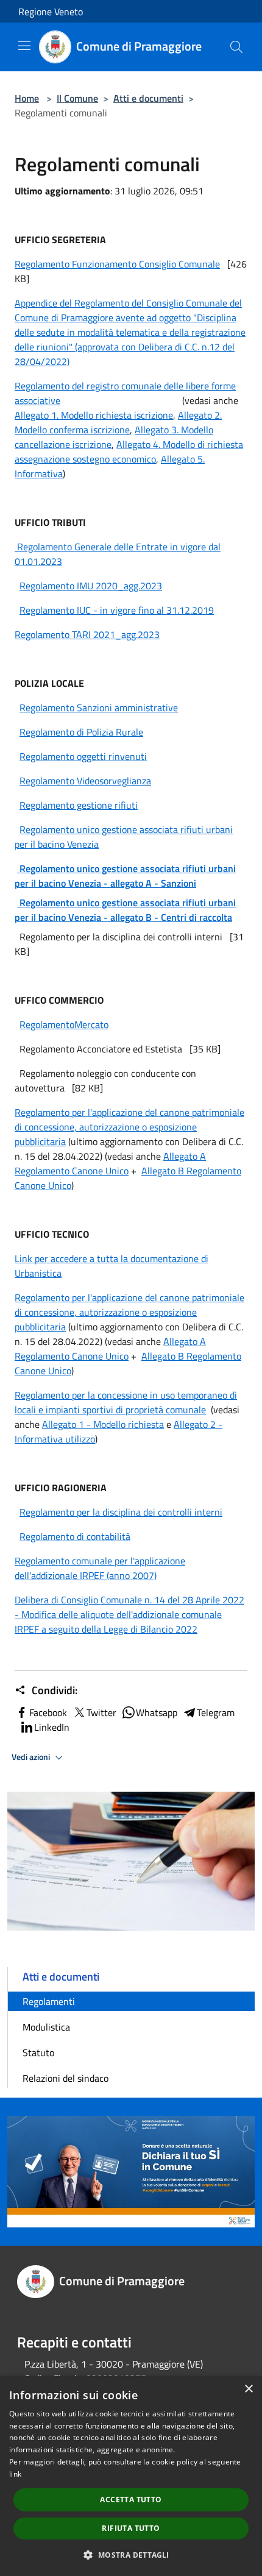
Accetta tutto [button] (131, 2500)
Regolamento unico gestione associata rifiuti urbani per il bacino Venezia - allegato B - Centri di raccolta (125, 910)
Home (27, 98)
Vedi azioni (32, 1757)
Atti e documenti (148, 98)
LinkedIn (52, 1727)
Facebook (48, 1712)
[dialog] (131, 2476)
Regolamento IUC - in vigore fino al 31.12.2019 (117, 610)
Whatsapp (157, 1712)
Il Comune (77, 98)
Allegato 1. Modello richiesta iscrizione (94, 415)
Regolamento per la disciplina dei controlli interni (121, 1512)
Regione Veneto (51, 12)
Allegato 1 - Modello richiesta (103, 1424)
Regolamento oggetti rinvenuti (83, 756)
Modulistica (46, 2027)
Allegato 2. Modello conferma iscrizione (118, 422)
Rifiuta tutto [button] (131, 2528)
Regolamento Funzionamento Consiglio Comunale (117, 264)
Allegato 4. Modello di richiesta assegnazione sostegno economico (129, 452)
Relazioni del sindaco (65, 2078)
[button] (131, 2555)
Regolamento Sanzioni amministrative (99, 708)
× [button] (248, 2389)
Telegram (216, 1712)
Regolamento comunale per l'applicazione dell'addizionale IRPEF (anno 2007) (100, 1568)
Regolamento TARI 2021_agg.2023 (87, 634)
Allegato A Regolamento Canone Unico (110, 1163)
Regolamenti (49, 2001)
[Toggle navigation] (24, 46)
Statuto (38, 2053)
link (15, 2474)
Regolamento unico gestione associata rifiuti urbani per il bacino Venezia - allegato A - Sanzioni (125, 876)
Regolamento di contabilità (75, 1536)
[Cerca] (236, 47)
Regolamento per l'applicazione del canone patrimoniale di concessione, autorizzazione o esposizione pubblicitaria (129, 1127)
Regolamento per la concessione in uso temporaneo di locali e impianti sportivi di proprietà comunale (126, 1402)
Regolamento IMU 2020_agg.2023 (91, 586)
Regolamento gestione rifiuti (79, 805)
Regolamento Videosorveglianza (85, 781)
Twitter (101, 1712)
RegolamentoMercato (64, 1024)
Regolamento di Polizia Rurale (81, 732)
